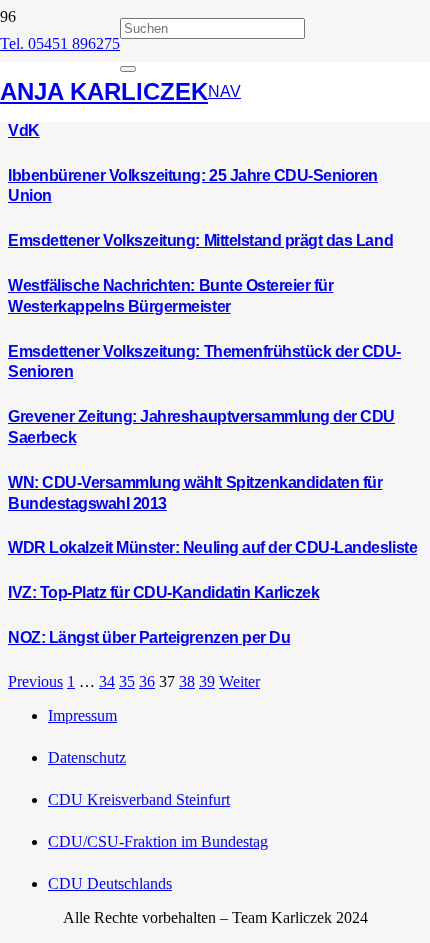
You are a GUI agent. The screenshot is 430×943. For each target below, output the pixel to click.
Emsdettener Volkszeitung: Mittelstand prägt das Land (200, 240)
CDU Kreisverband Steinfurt (139, 799)
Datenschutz (87, 757)
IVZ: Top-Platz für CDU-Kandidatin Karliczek (163, 592)
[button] (224, 92)
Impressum (82, 715)
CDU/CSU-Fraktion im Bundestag (158, 841)
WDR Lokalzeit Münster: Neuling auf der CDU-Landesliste (212, 547)
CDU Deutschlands (110, 883)
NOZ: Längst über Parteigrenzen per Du (149, 637)
